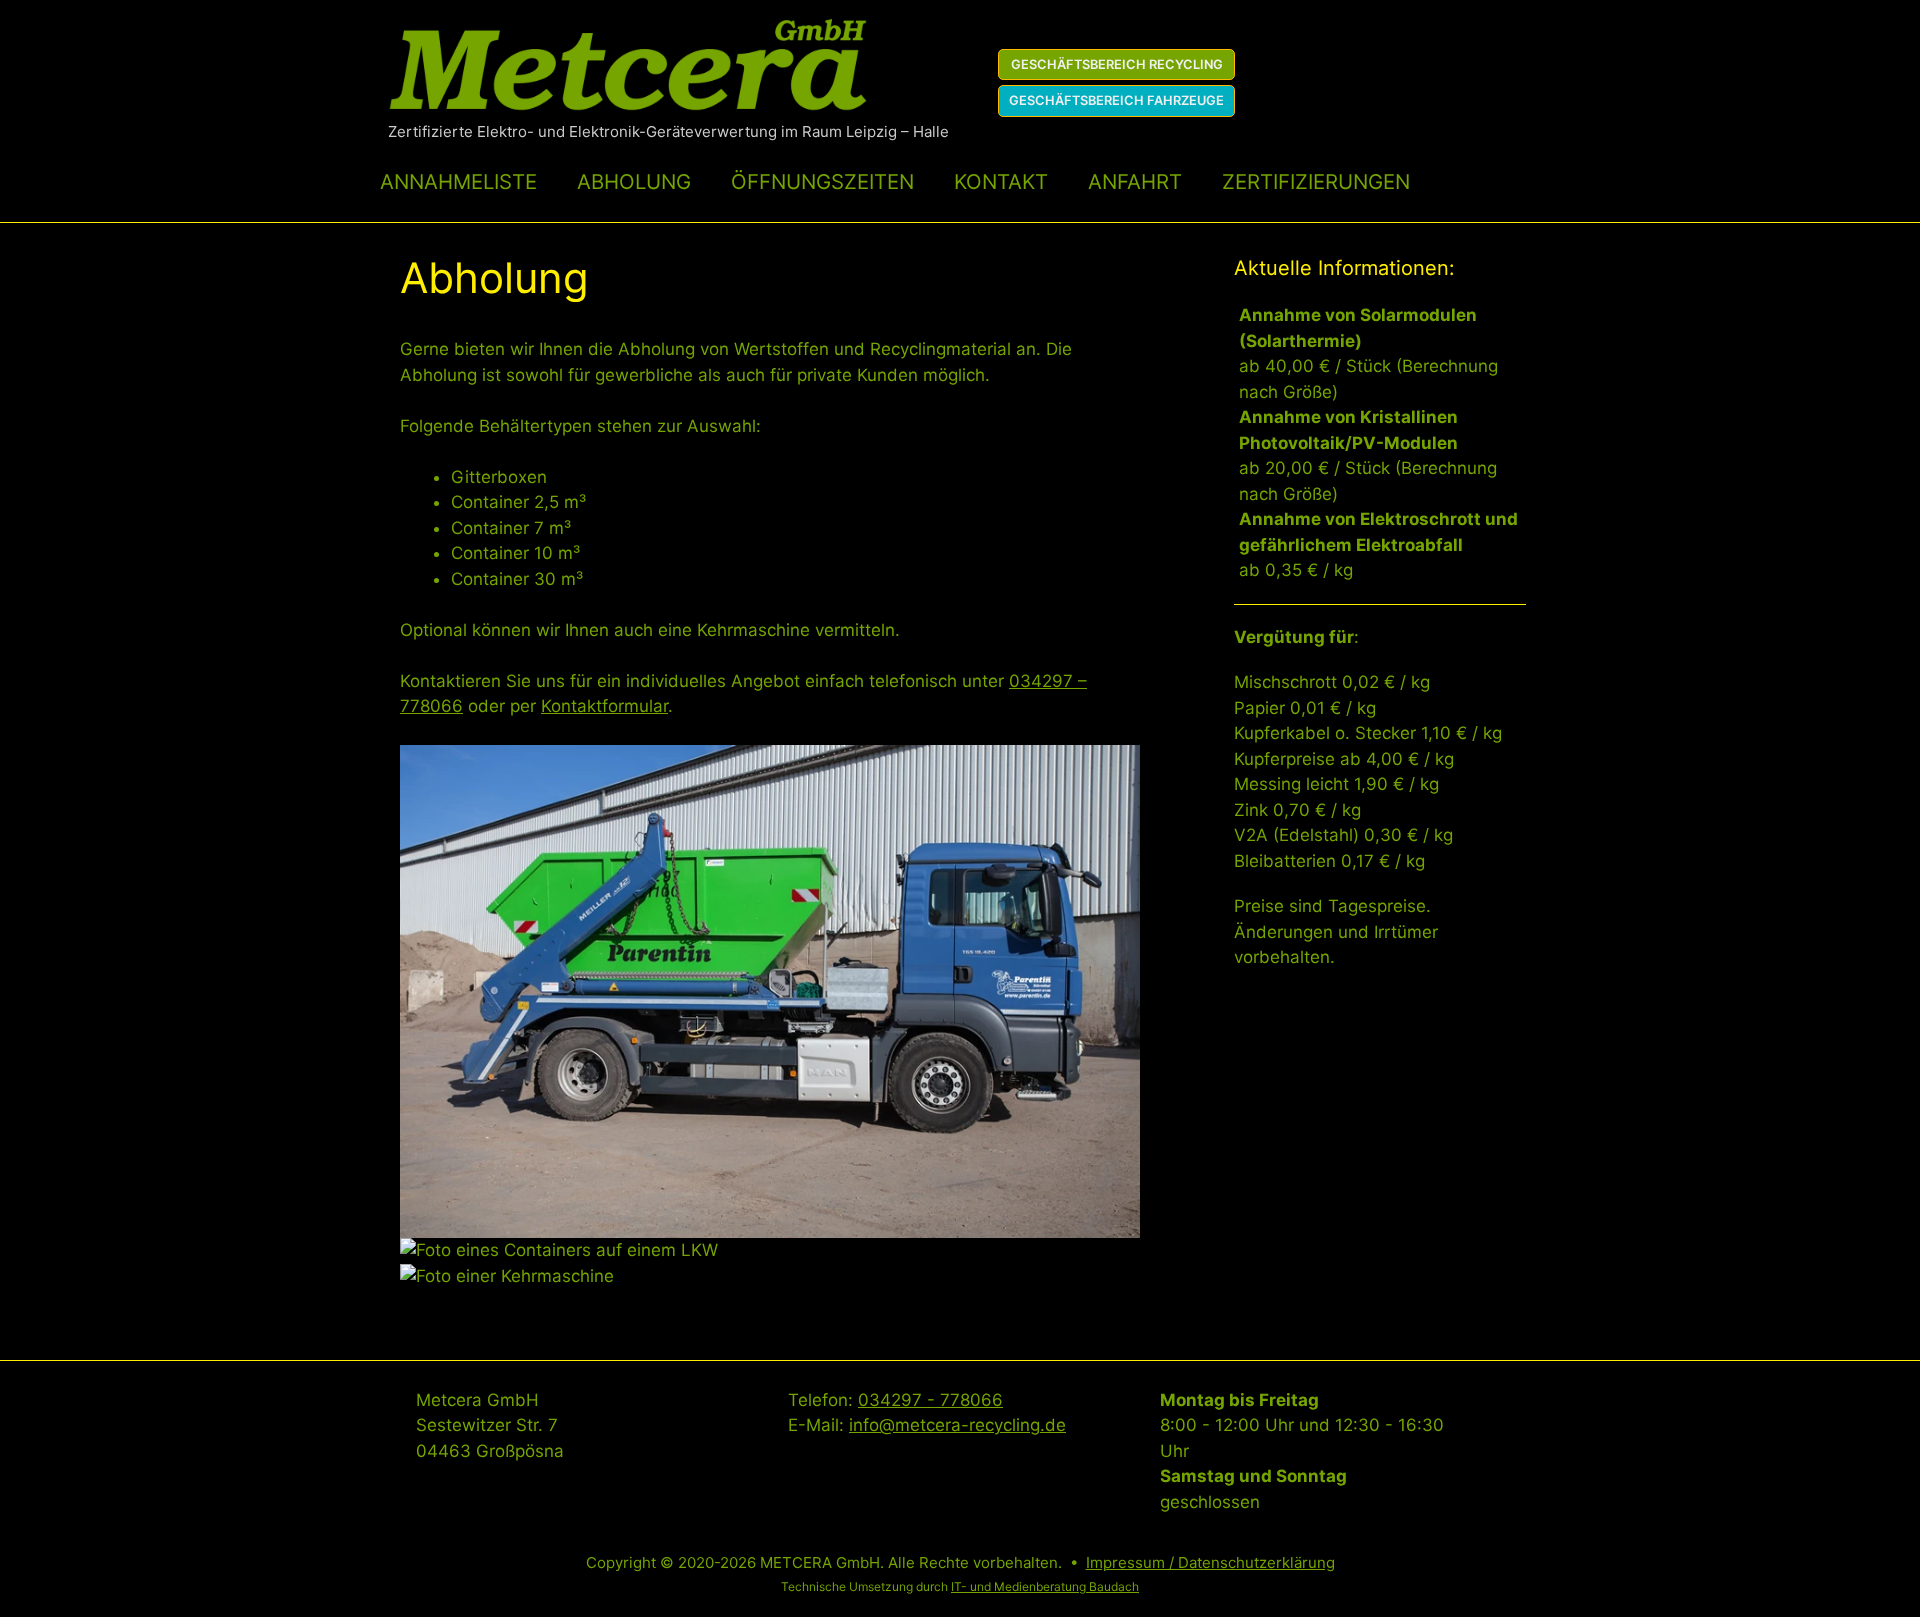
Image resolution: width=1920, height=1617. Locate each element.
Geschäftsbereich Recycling (1117, 64)
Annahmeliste (458, 181)
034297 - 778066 (930, 1400)
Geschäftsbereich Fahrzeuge (1116, 100)
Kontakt (1001, 181)
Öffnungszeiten (822, 181)
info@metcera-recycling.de (957, 1425)
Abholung (634, 181)
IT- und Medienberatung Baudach (1045, 1586)
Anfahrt (1135, 181)
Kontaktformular (604, 706)
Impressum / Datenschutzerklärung (1210, 1562)
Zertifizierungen (1316, 181)
